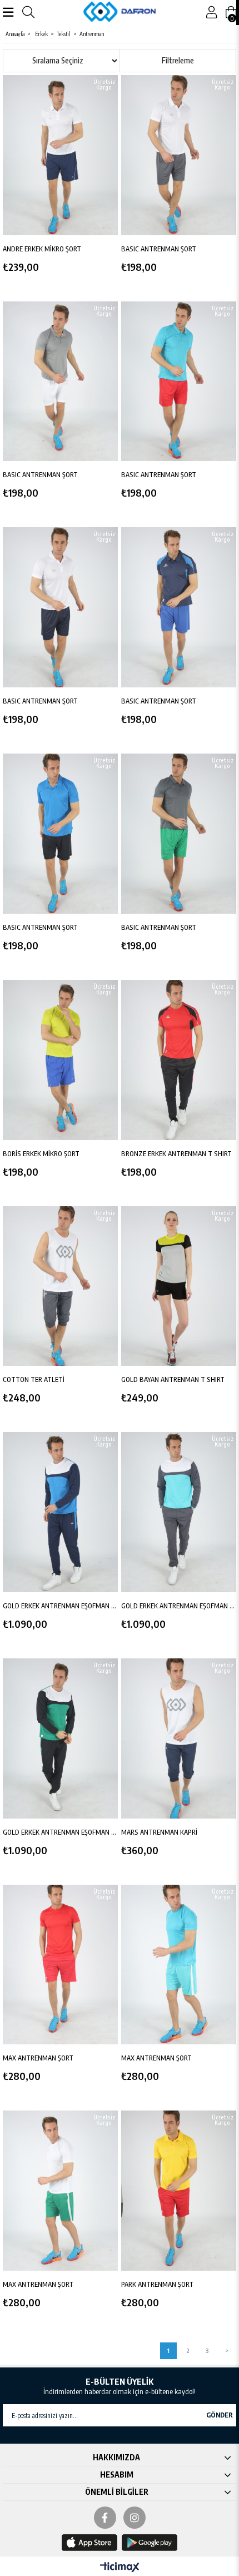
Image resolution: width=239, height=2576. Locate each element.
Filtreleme (178, 60)
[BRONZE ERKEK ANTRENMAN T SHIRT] (179, 1060)
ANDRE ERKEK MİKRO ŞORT (42, 249)
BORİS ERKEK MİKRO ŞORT (41, 1154)
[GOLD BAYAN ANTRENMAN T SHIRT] (179, 1286)
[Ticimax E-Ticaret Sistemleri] (120, 2568)
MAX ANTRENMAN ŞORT (38, 2058)
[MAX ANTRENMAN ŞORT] (60, 1965)
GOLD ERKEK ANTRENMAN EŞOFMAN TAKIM (60, 1606)
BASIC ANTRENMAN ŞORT (159, 249)
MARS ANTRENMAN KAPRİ (159, 1832)
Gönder (220, 2415)
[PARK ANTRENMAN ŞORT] (179, 2191)
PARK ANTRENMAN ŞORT (157, 2284)
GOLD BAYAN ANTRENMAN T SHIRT (173, 1379)
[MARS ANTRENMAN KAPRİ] (179, 1738)
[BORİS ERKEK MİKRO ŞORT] (60, 1060)
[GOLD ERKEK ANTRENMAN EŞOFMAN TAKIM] (60, 1512)
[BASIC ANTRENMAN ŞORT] (179, 155)
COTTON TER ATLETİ (34, 1379)
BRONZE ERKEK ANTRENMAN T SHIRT (176, 1154)
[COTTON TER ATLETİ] (60, 1286)
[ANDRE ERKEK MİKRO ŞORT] (60, 155)
